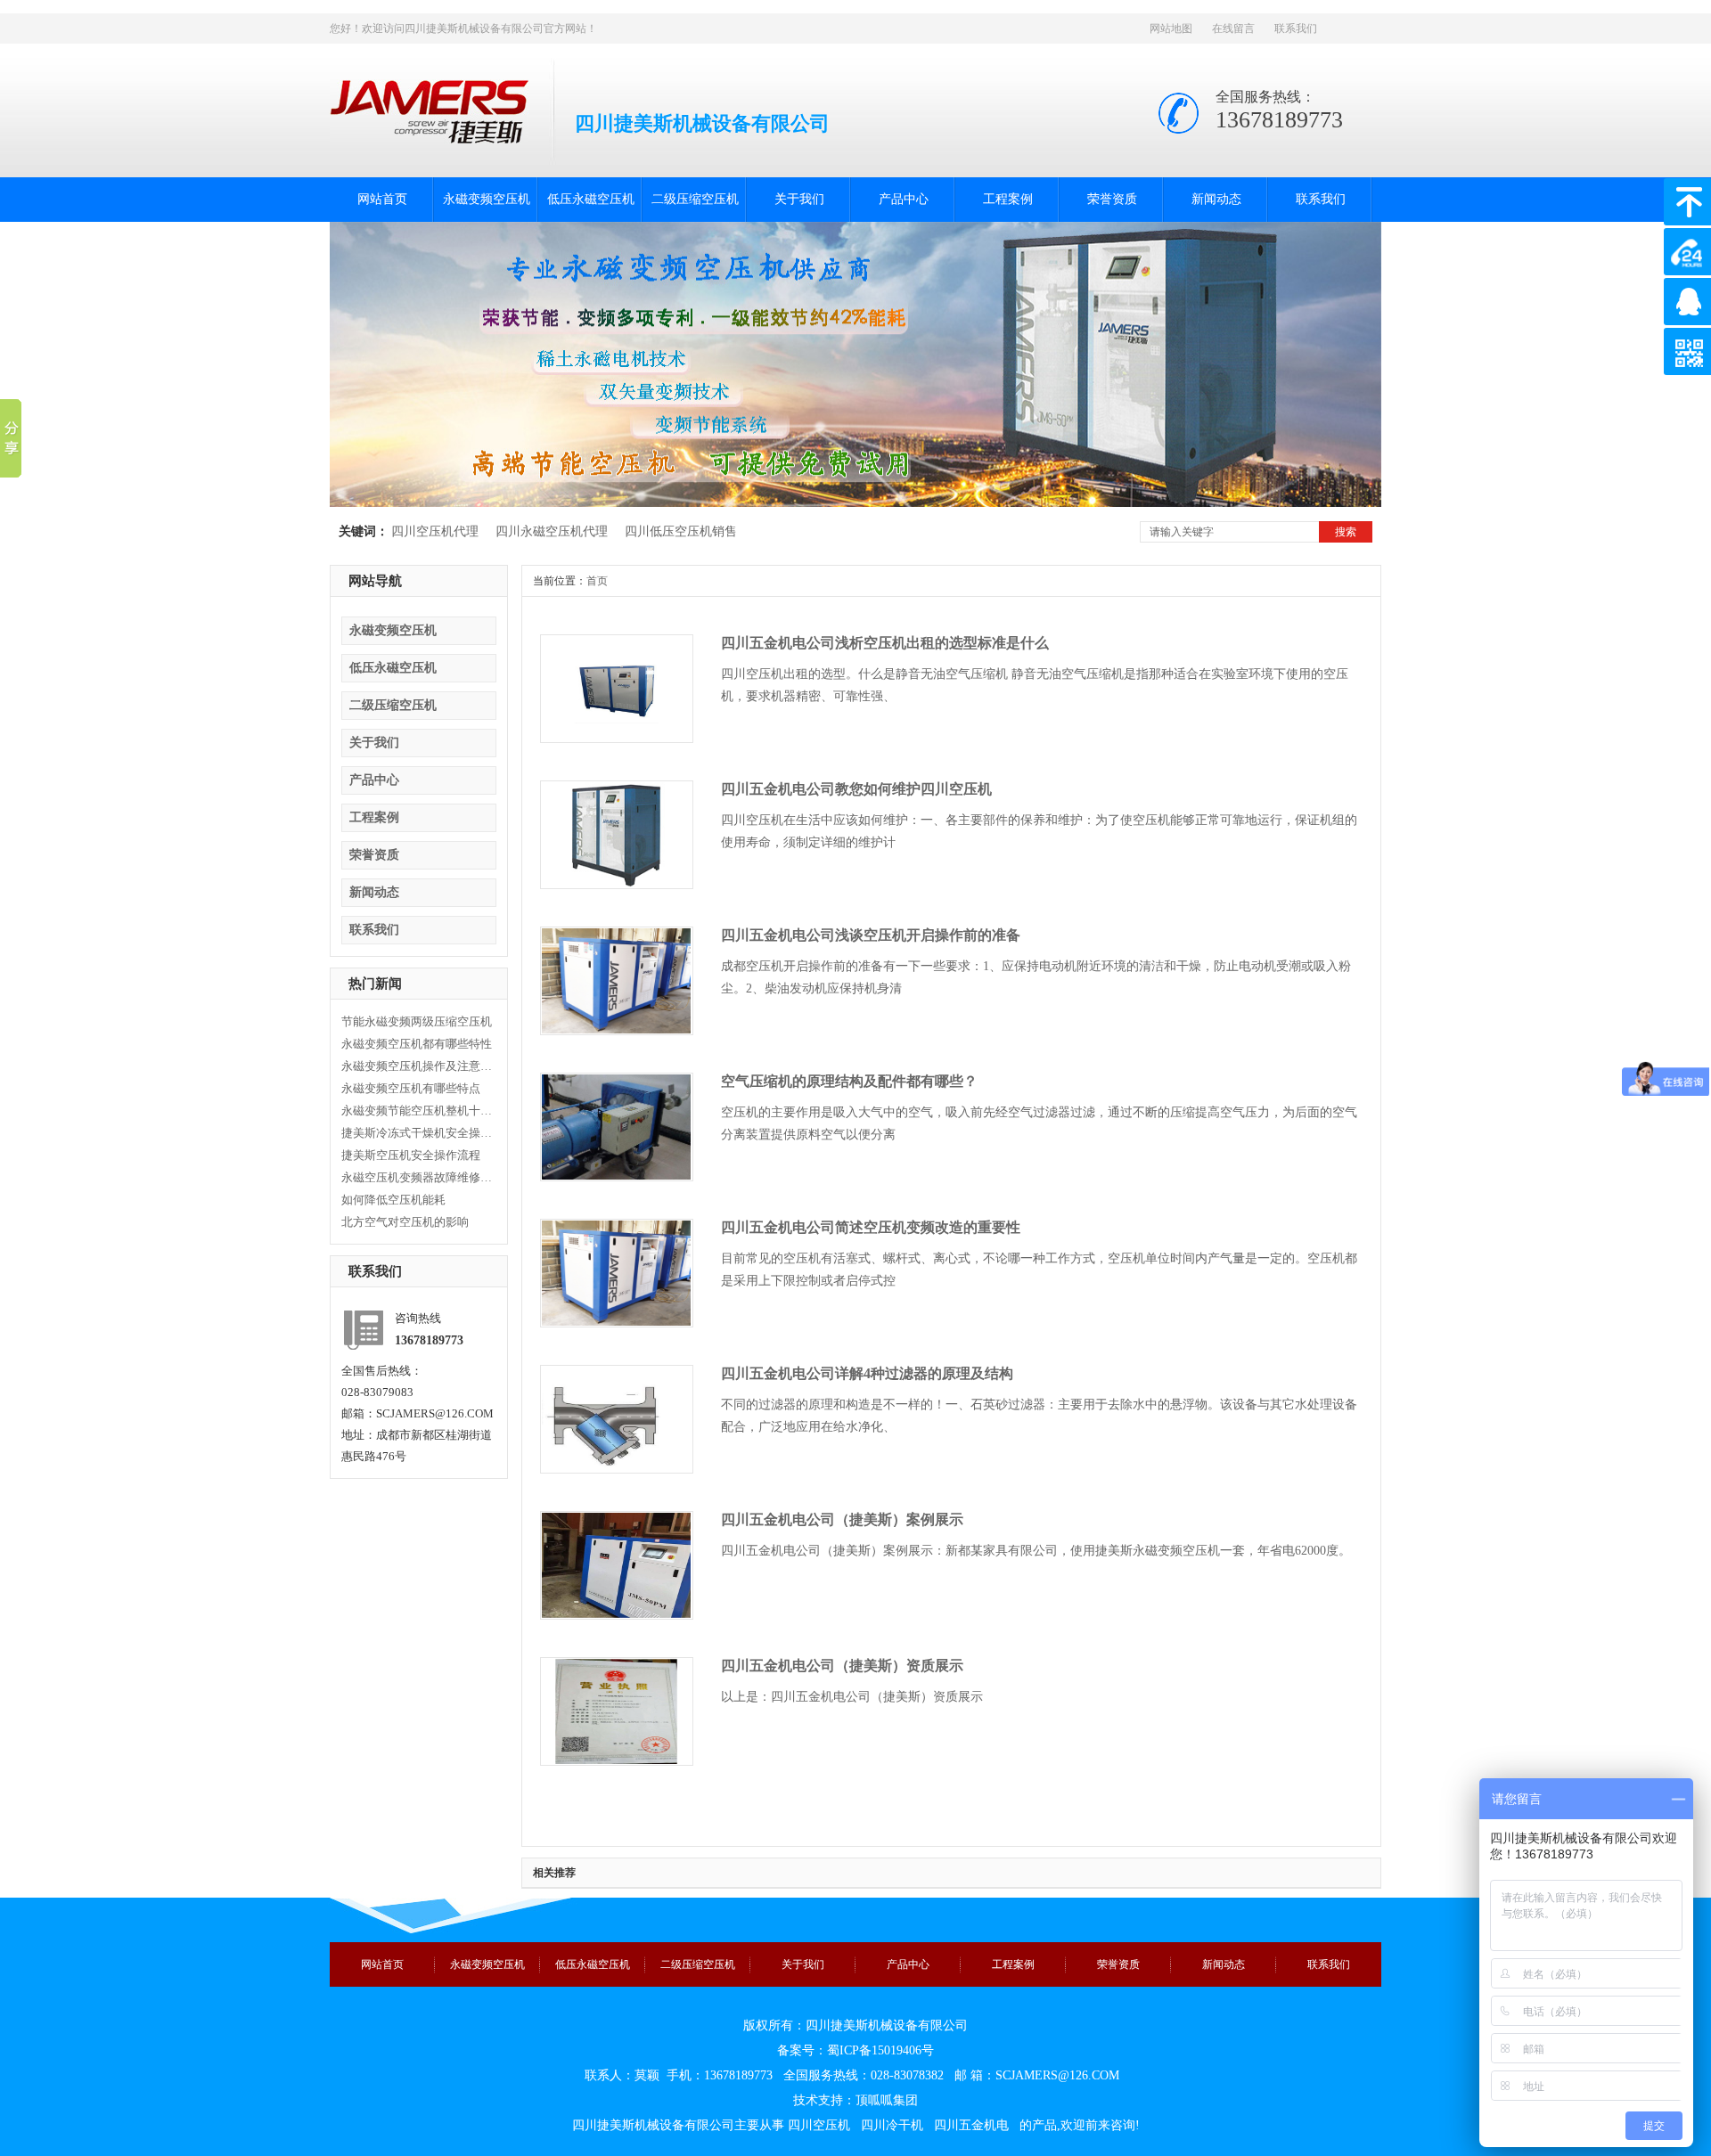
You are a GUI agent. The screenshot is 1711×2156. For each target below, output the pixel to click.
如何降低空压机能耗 (393, 1200)
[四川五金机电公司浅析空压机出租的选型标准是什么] (616, 738)
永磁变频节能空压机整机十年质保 (417, 1111)
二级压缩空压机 (695, 199)
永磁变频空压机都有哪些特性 (417, 1044)
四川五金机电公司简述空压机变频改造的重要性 (871, 1227)
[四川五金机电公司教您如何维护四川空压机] (616, 884)
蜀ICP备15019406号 (880, 2050)
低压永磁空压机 (591, 199)
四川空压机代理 (435, 531)
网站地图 (1171, 29)
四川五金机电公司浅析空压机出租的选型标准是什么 (885, 643)
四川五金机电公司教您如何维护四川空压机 (856, 789)
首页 (597, 581)
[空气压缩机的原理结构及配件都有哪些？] (616, 1176)
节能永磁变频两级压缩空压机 (417, 1021)
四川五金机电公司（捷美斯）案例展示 (842, 1519)
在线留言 (1233, 29)
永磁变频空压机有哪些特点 (411, 1088)
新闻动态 (1216, 199)
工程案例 (1008, 199)
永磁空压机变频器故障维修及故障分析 (417, 1177)
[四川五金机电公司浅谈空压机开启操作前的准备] (616, 1030)
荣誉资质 (1112, 199)
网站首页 (382, 199)
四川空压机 (819, 2125)
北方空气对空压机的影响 (405, 1222)
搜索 (1346, 532)
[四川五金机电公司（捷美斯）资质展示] (616, 1760)
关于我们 (799, 199)
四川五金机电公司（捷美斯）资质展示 (842, 1666)
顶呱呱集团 (887, 2100)
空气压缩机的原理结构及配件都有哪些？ (849, 1081)
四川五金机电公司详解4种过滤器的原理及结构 (867, 1373)
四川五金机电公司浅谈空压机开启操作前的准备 (871, 935)
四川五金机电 (971, 2125)
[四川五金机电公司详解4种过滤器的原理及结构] (616, 1468)
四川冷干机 (892, 2125)
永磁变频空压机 (487, 199)
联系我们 (1296, 29)
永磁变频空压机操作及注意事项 (417, 1066)
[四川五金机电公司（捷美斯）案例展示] (616, 1614)
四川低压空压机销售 (681, 531)
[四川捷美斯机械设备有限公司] (429, 136)
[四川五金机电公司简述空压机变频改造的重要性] (616, 1322)
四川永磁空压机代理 (552, 531)
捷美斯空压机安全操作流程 (411, 1155)
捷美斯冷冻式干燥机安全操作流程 (417, 1133)
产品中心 (904, 199)
